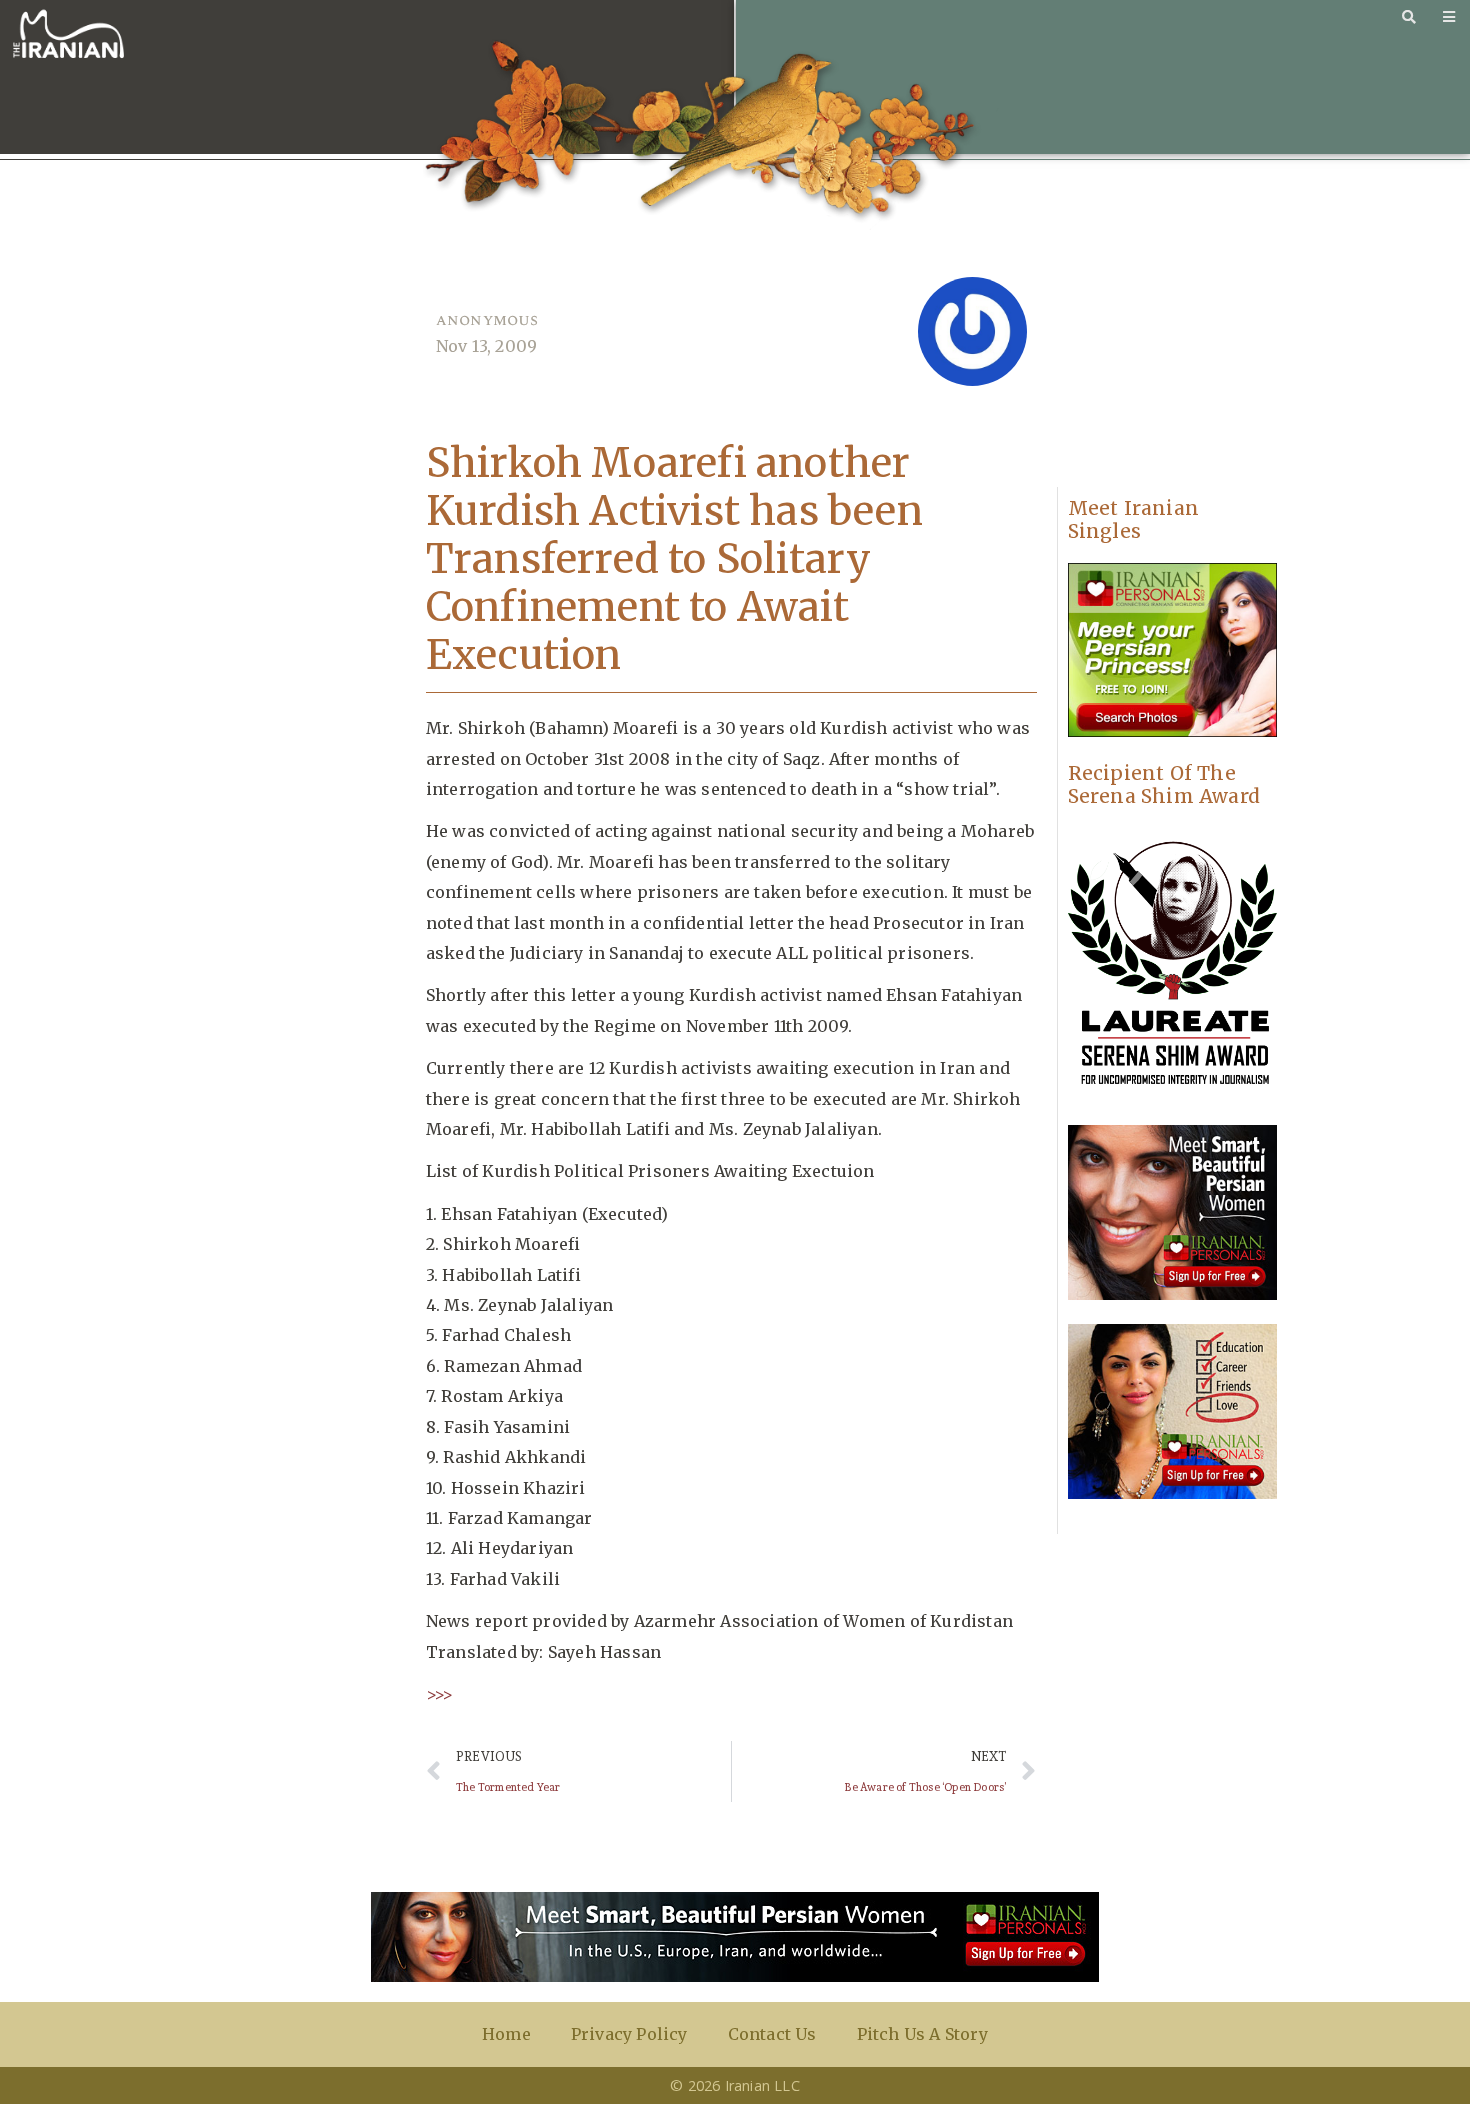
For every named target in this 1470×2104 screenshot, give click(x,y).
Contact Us (772, 2034)
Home (506, 2034)
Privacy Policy (629, 2034)
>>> (440, 1694)
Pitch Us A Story (922, 2034)
